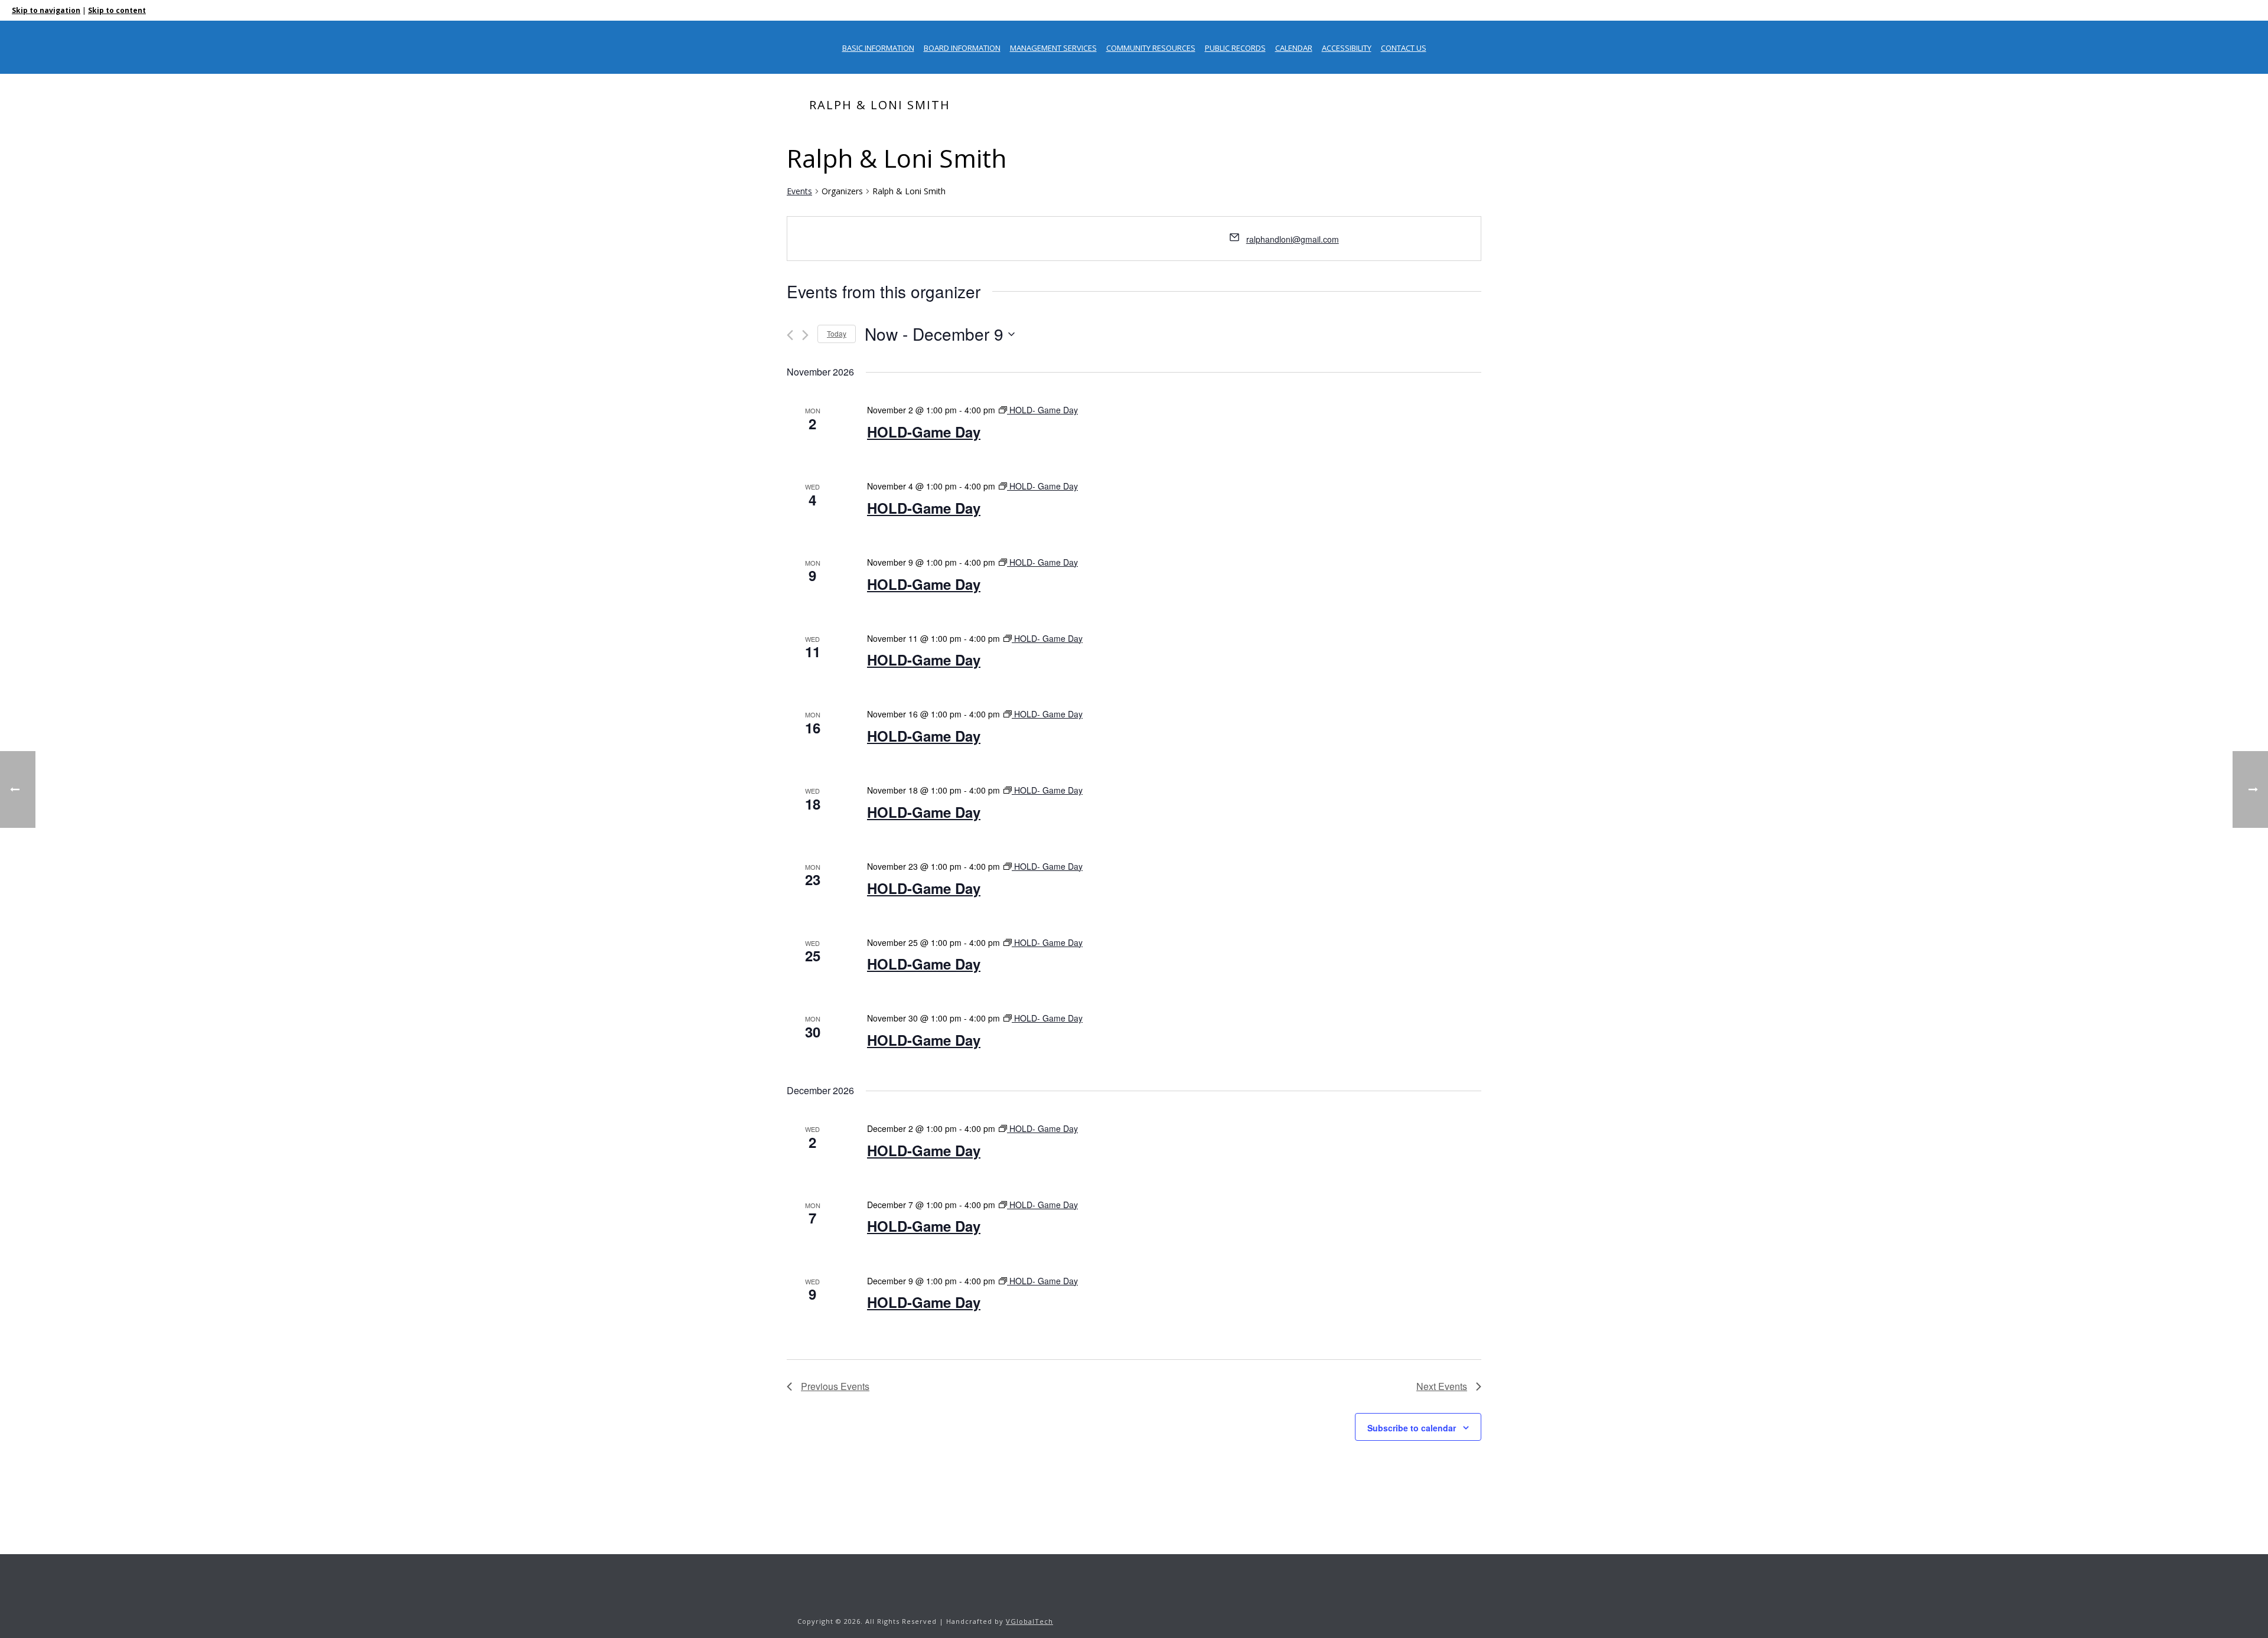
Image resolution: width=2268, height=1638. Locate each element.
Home (1308, 130)
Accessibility (1347, 48)
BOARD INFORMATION (962, 48)
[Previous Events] (790, 335)
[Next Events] (805, 335)
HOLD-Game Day (924, 432)
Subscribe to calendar (1412, 1428)
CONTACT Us (1404, 48)
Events (799, 191)
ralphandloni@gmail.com (1293, 239)
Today (837, 333)
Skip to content (117, 10)
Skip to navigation (46, 10)
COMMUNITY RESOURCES (1151, 48)
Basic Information (878, 48)
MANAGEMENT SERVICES (1053, 48)
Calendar (1294, 48)
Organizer (1347, 130)
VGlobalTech (1029, 1621)
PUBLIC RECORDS (1235, 48)
